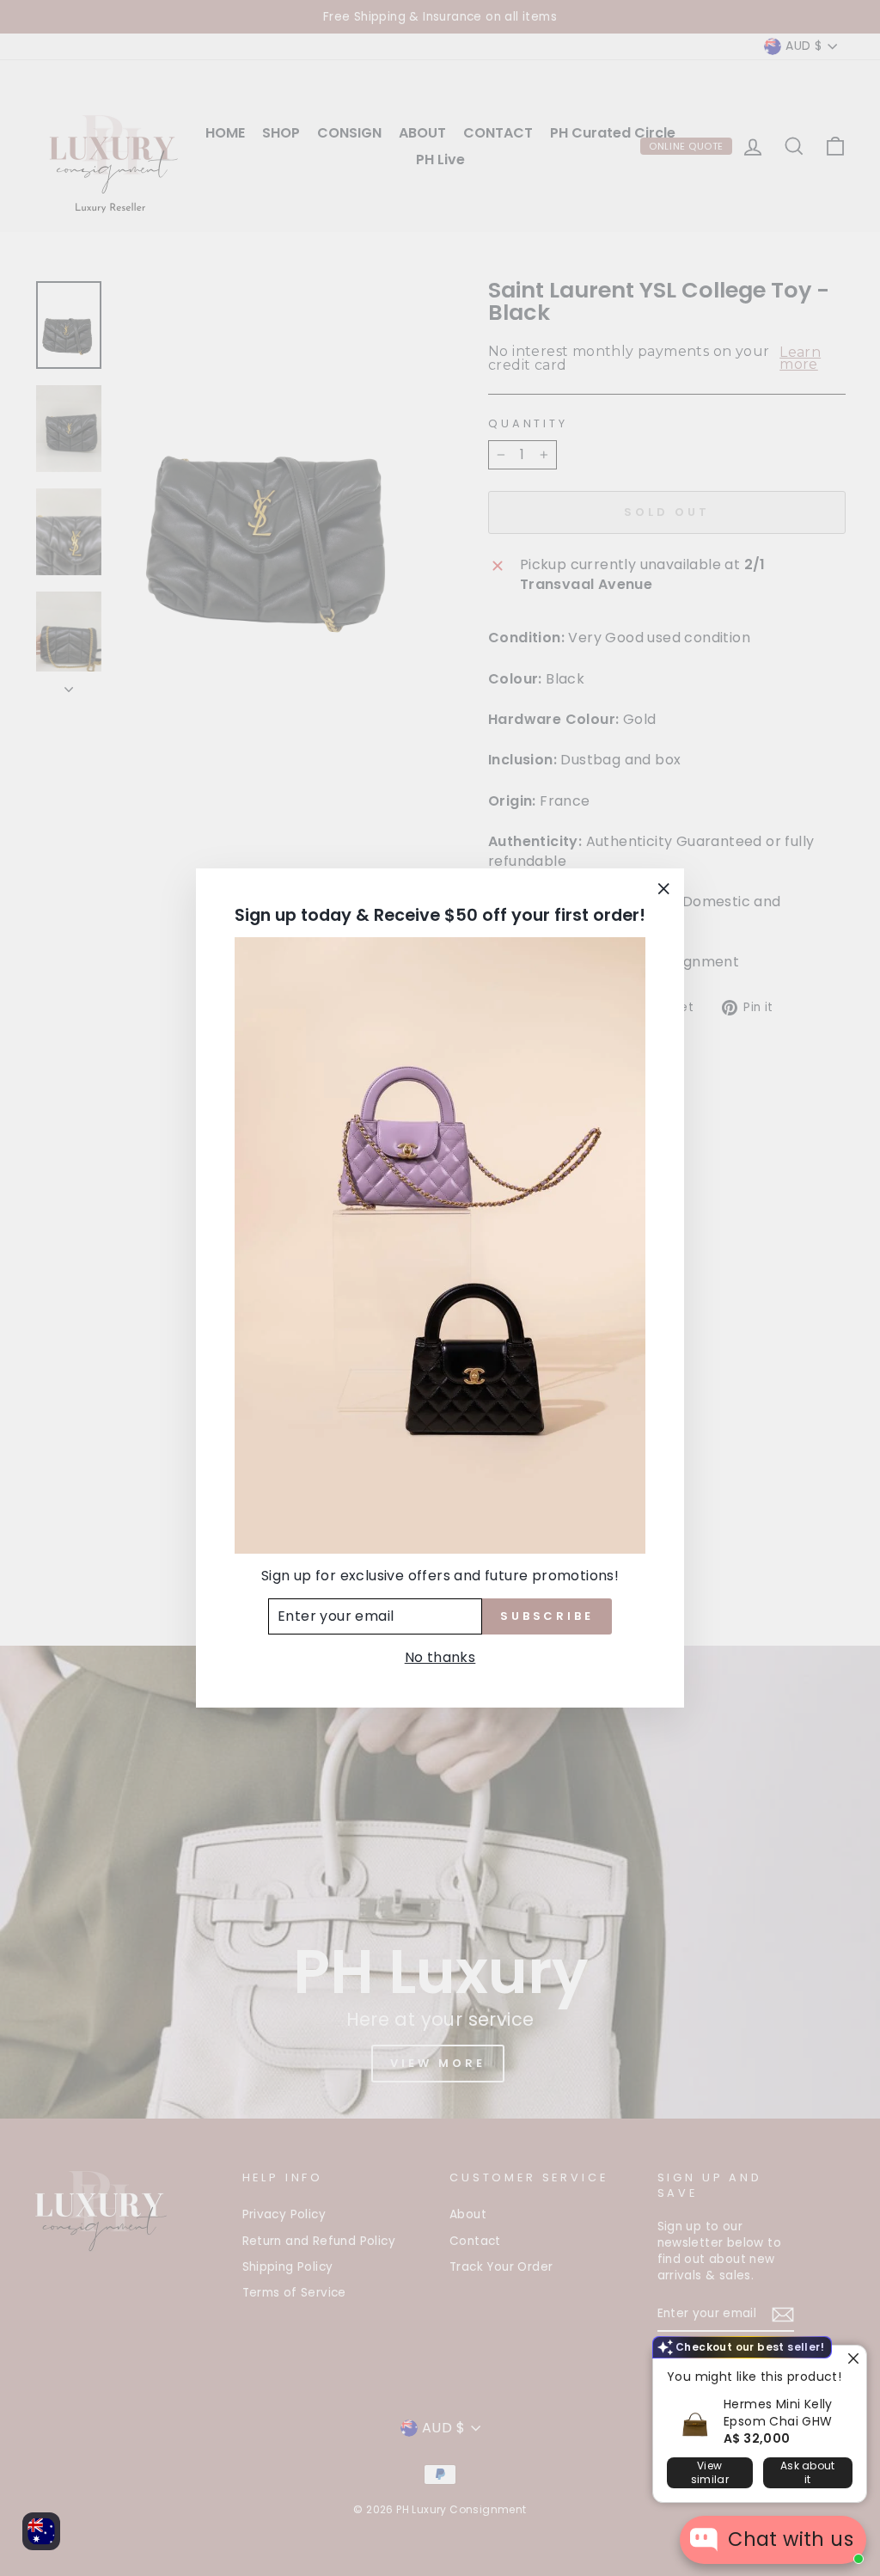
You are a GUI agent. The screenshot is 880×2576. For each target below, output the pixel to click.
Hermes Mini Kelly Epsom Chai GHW (778, 2413)
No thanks (440, 1657)
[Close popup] (851, 2361)
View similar (710, 2472)
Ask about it (808, 2472)
